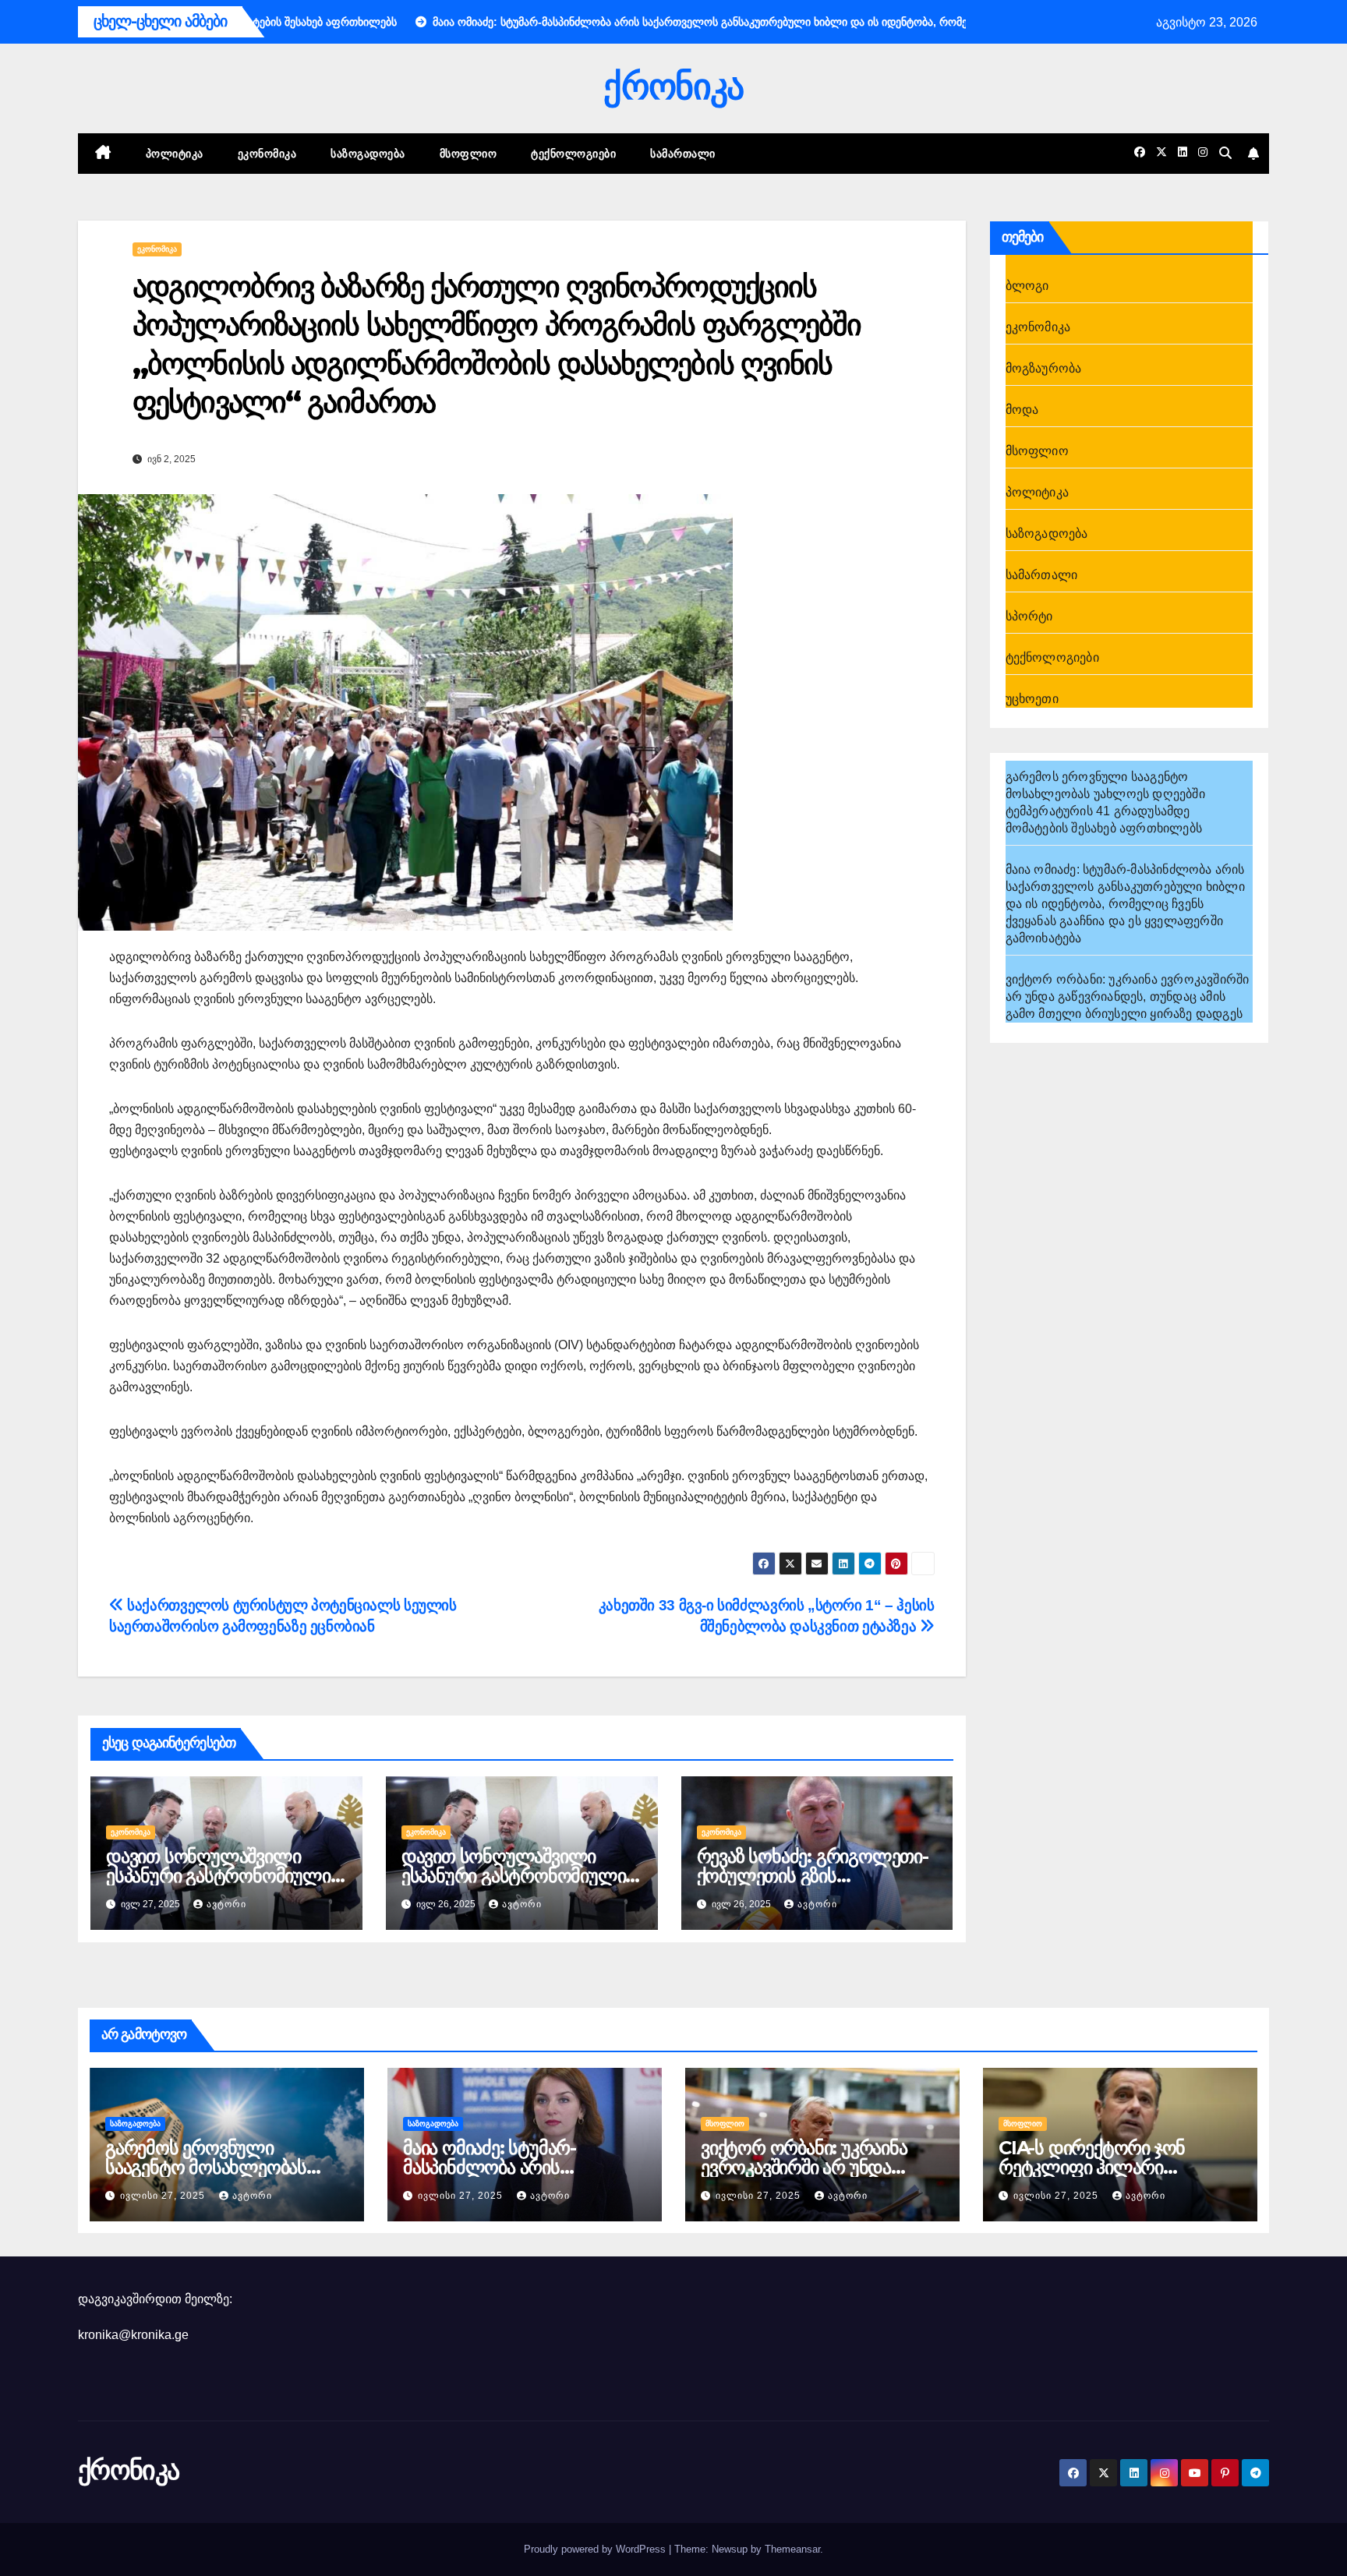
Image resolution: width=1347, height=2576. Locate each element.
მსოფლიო (468, 154)
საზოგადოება (368, 154)
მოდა (1022, 410)
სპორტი (1029, 616)
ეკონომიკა (267, 154)
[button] (1225, 153)
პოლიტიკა (175, 154)
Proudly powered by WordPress (596, 2549)
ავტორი (226, 1904)
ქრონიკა (673, 86)
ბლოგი (1027, 286)
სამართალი (683, 154)
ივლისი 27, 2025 (164, 2196)
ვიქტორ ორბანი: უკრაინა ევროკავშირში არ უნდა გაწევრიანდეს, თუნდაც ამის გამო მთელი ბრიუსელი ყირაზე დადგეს (1128, 996)
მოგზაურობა (1044, 368)
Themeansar (792, 2549)
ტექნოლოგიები (573, 154)
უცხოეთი (1032, 699)
